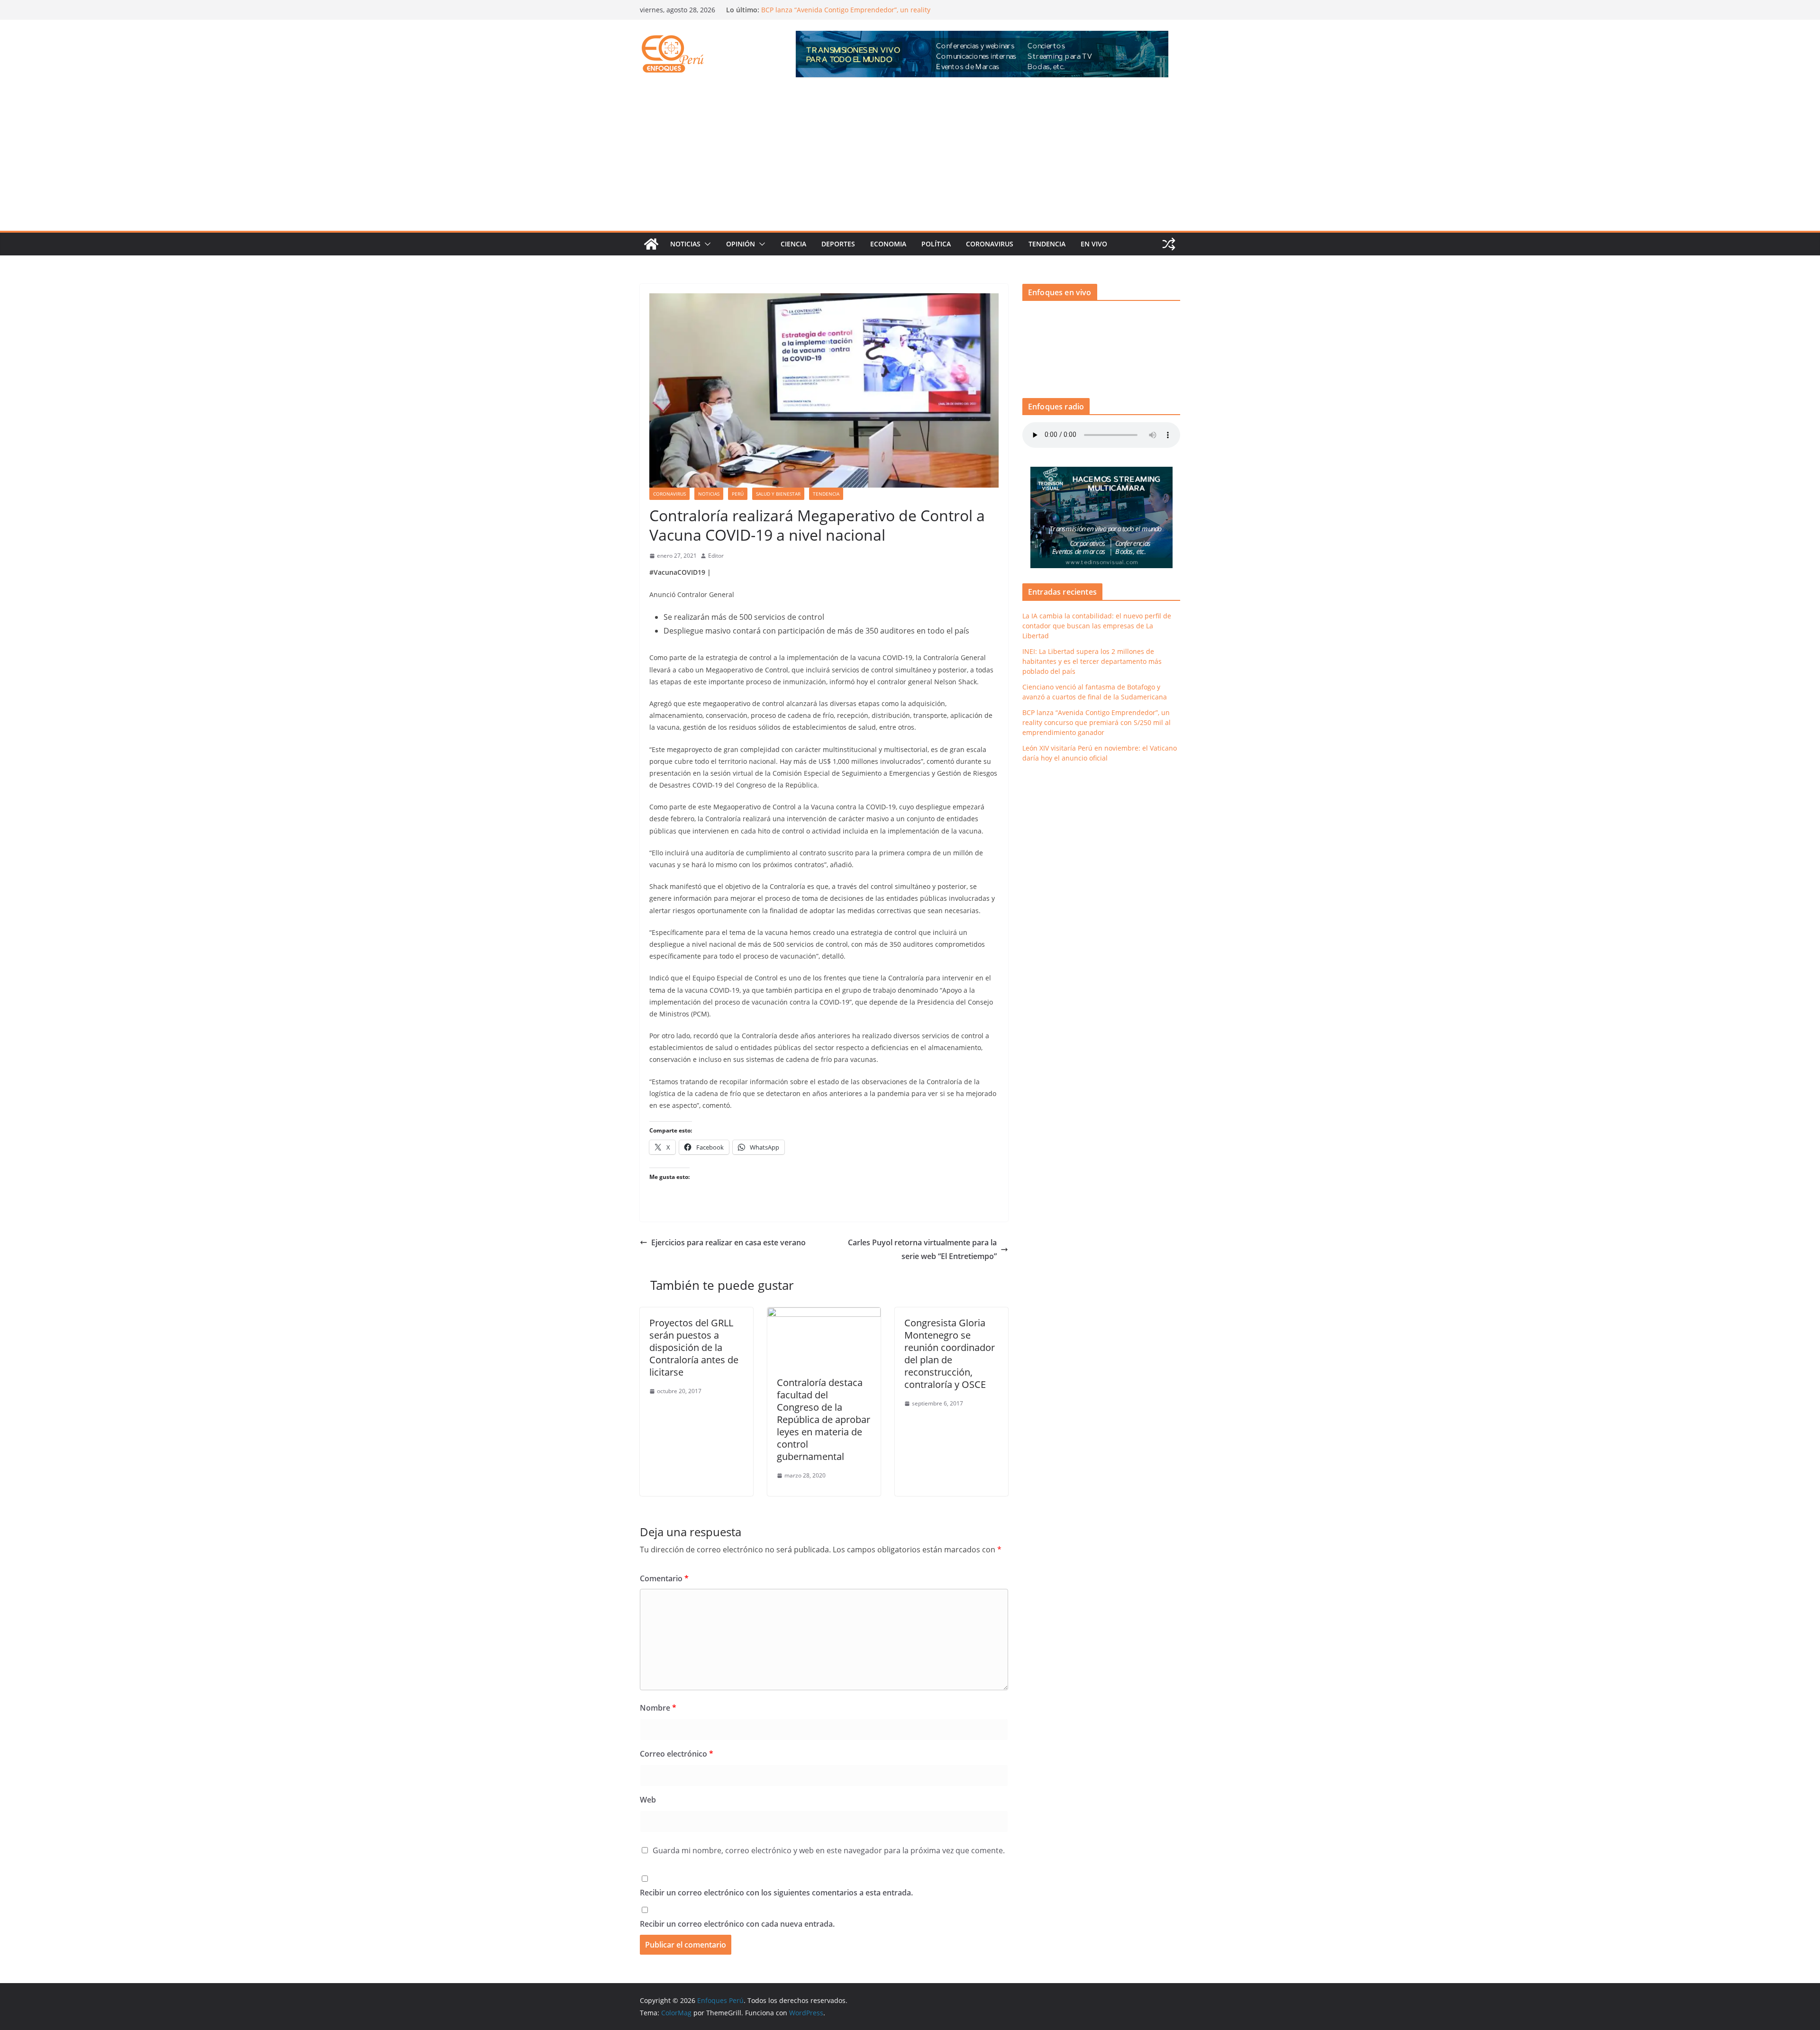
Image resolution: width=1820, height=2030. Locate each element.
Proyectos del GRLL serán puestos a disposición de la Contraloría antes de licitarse (694, 1347)
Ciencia (793, 244)
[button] (706, 244)
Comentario (664, 1578)
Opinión (741, 244)
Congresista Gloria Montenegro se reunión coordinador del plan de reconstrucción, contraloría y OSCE (950, 1354)
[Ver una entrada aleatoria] (1169, 244)
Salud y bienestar (778, 494)
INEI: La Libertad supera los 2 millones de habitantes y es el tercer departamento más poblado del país (1092, 661)
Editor (716, 556)
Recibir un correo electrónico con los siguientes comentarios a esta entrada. (776, 1893)
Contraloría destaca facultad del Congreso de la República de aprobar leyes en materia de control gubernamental (824, 1419)
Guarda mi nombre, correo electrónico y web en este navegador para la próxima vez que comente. (829, 1850)
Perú (738, 494)
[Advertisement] (910, 160)
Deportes (838, 244)
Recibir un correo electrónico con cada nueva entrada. (737, 1924)
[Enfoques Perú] (651, 244)
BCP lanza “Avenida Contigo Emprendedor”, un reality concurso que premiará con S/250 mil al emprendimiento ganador (1097, 722)
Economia (888, 244)
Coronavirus (990, 244)
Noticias (685, 244)
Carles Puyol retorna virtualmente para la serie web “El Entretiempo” (922, 1249)
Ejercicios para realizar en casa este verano (728, 1242)
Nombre (658, 1708)
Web (648, 1800)
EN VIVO (1094, 244)
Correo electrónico (677, 1754)
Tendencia (1047, 244)
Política (936, 244)
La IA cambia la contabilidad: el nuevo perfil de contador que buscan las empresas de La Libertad (1097, 626)
